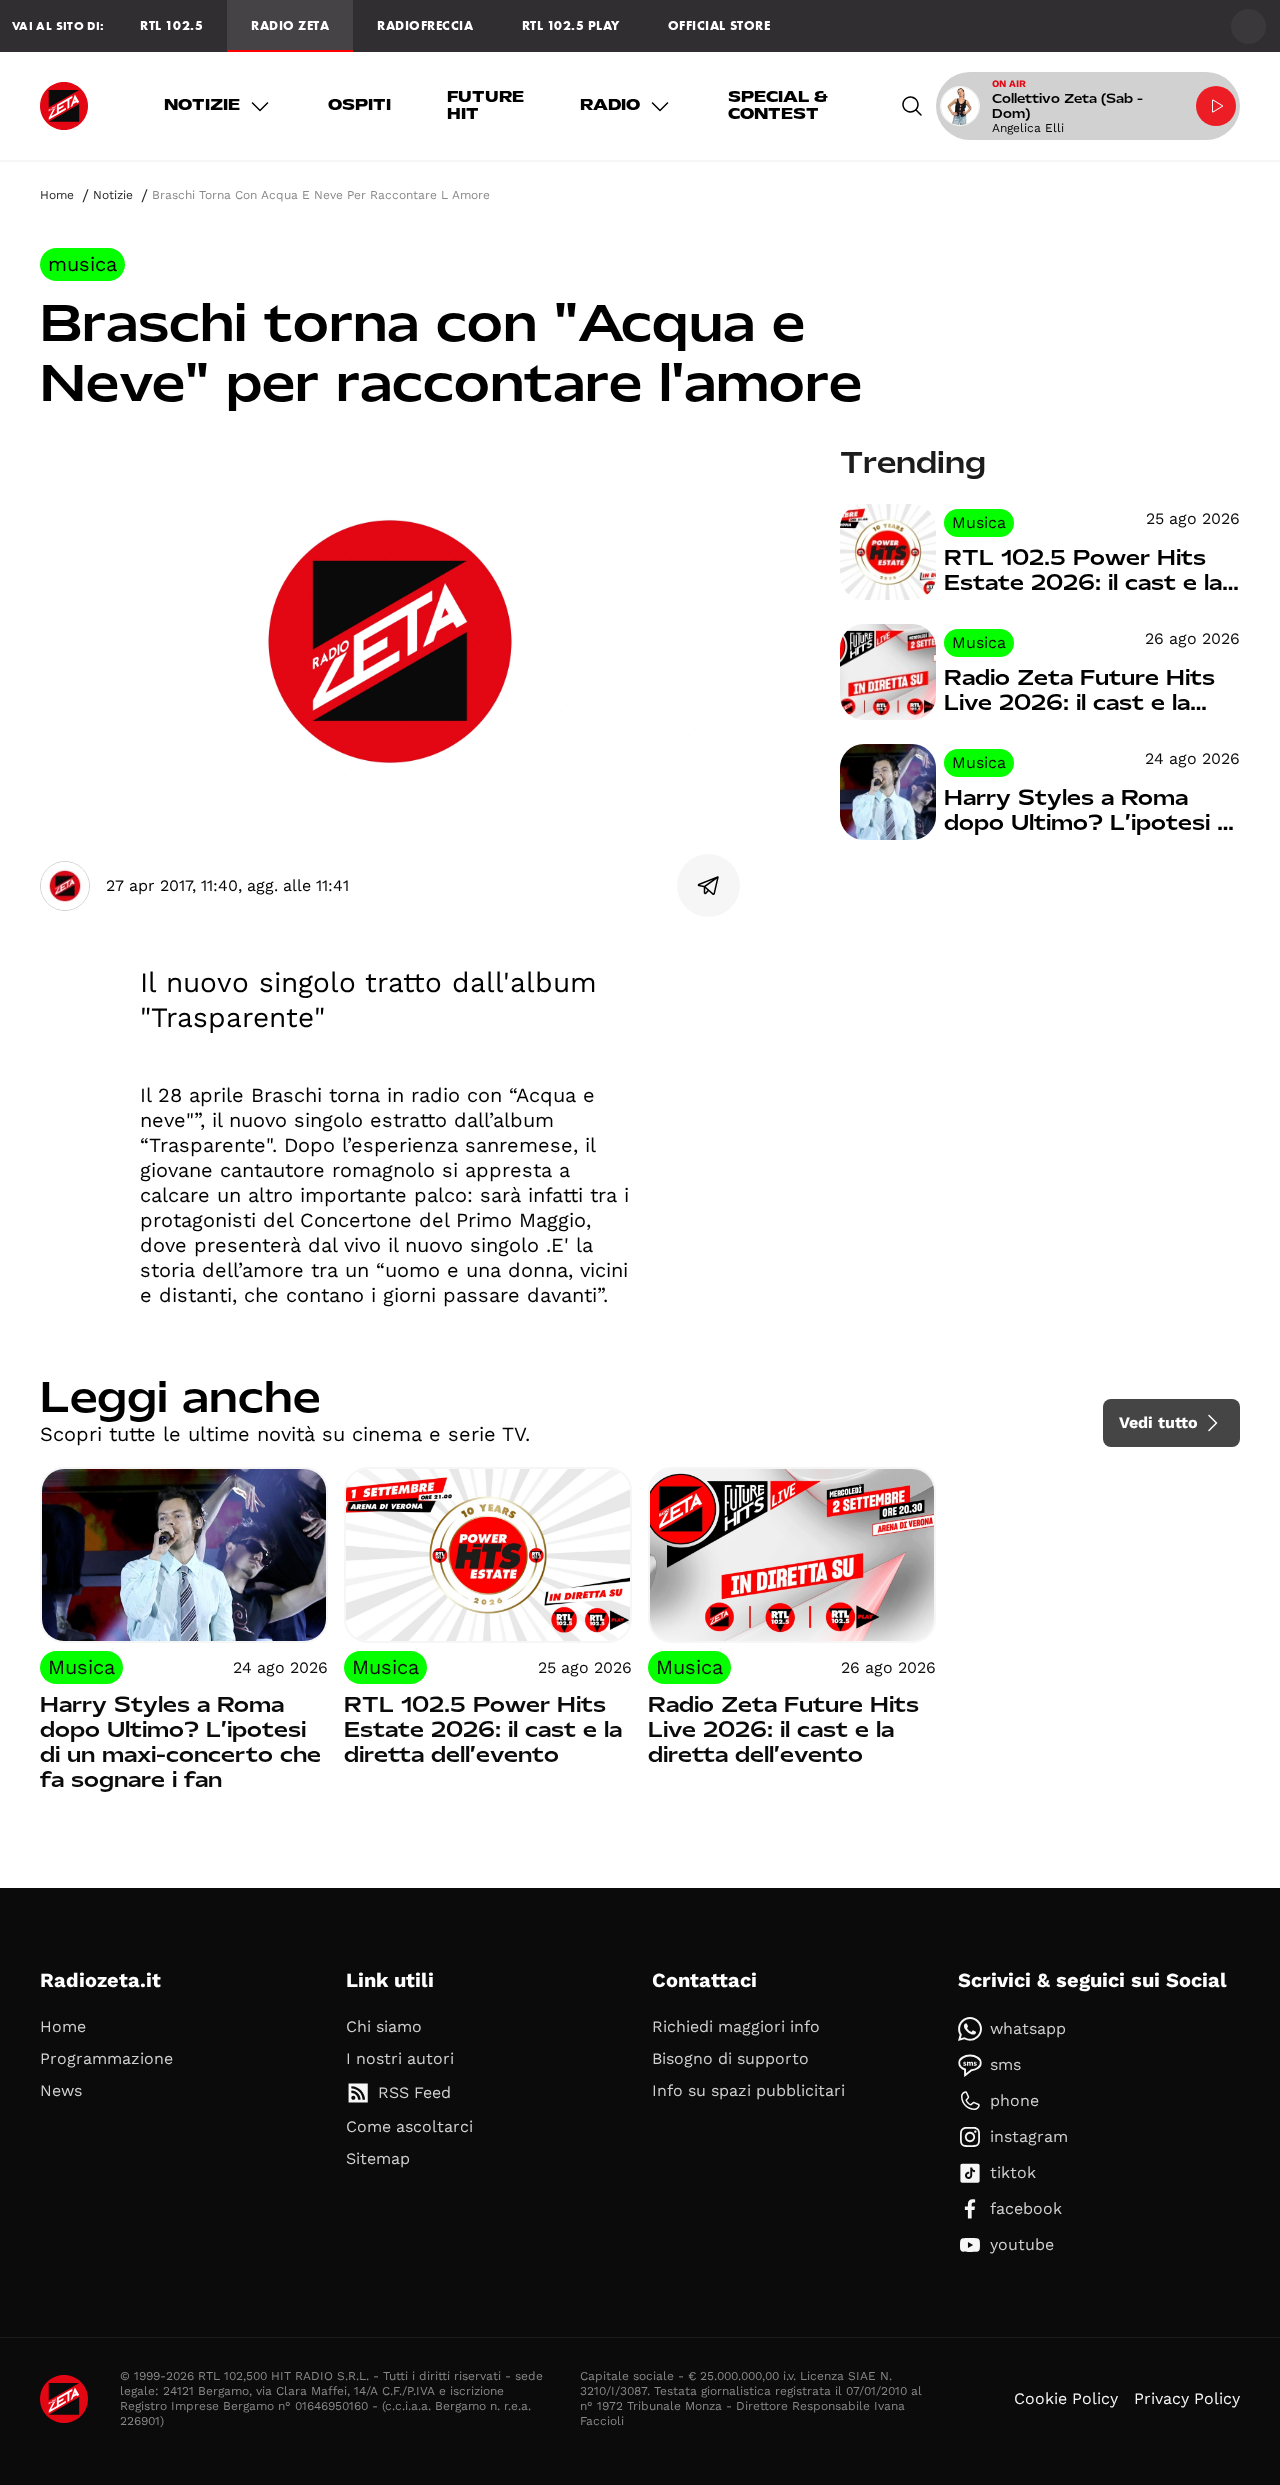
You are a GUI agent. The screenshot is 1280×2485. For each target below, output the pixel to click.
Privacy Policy (1187, 2398)
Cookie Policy (1066, 2398)
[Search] (912, 106)
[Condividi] (709, 886)
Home (57, 195)
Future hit (485, 106)
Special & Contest (778, 106)
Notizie (202, 105)
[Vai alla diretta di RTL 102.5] (1216, 106)
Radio (610, 105)
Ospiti (359, 105)
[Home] (64, 106)
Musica (82, 264)
